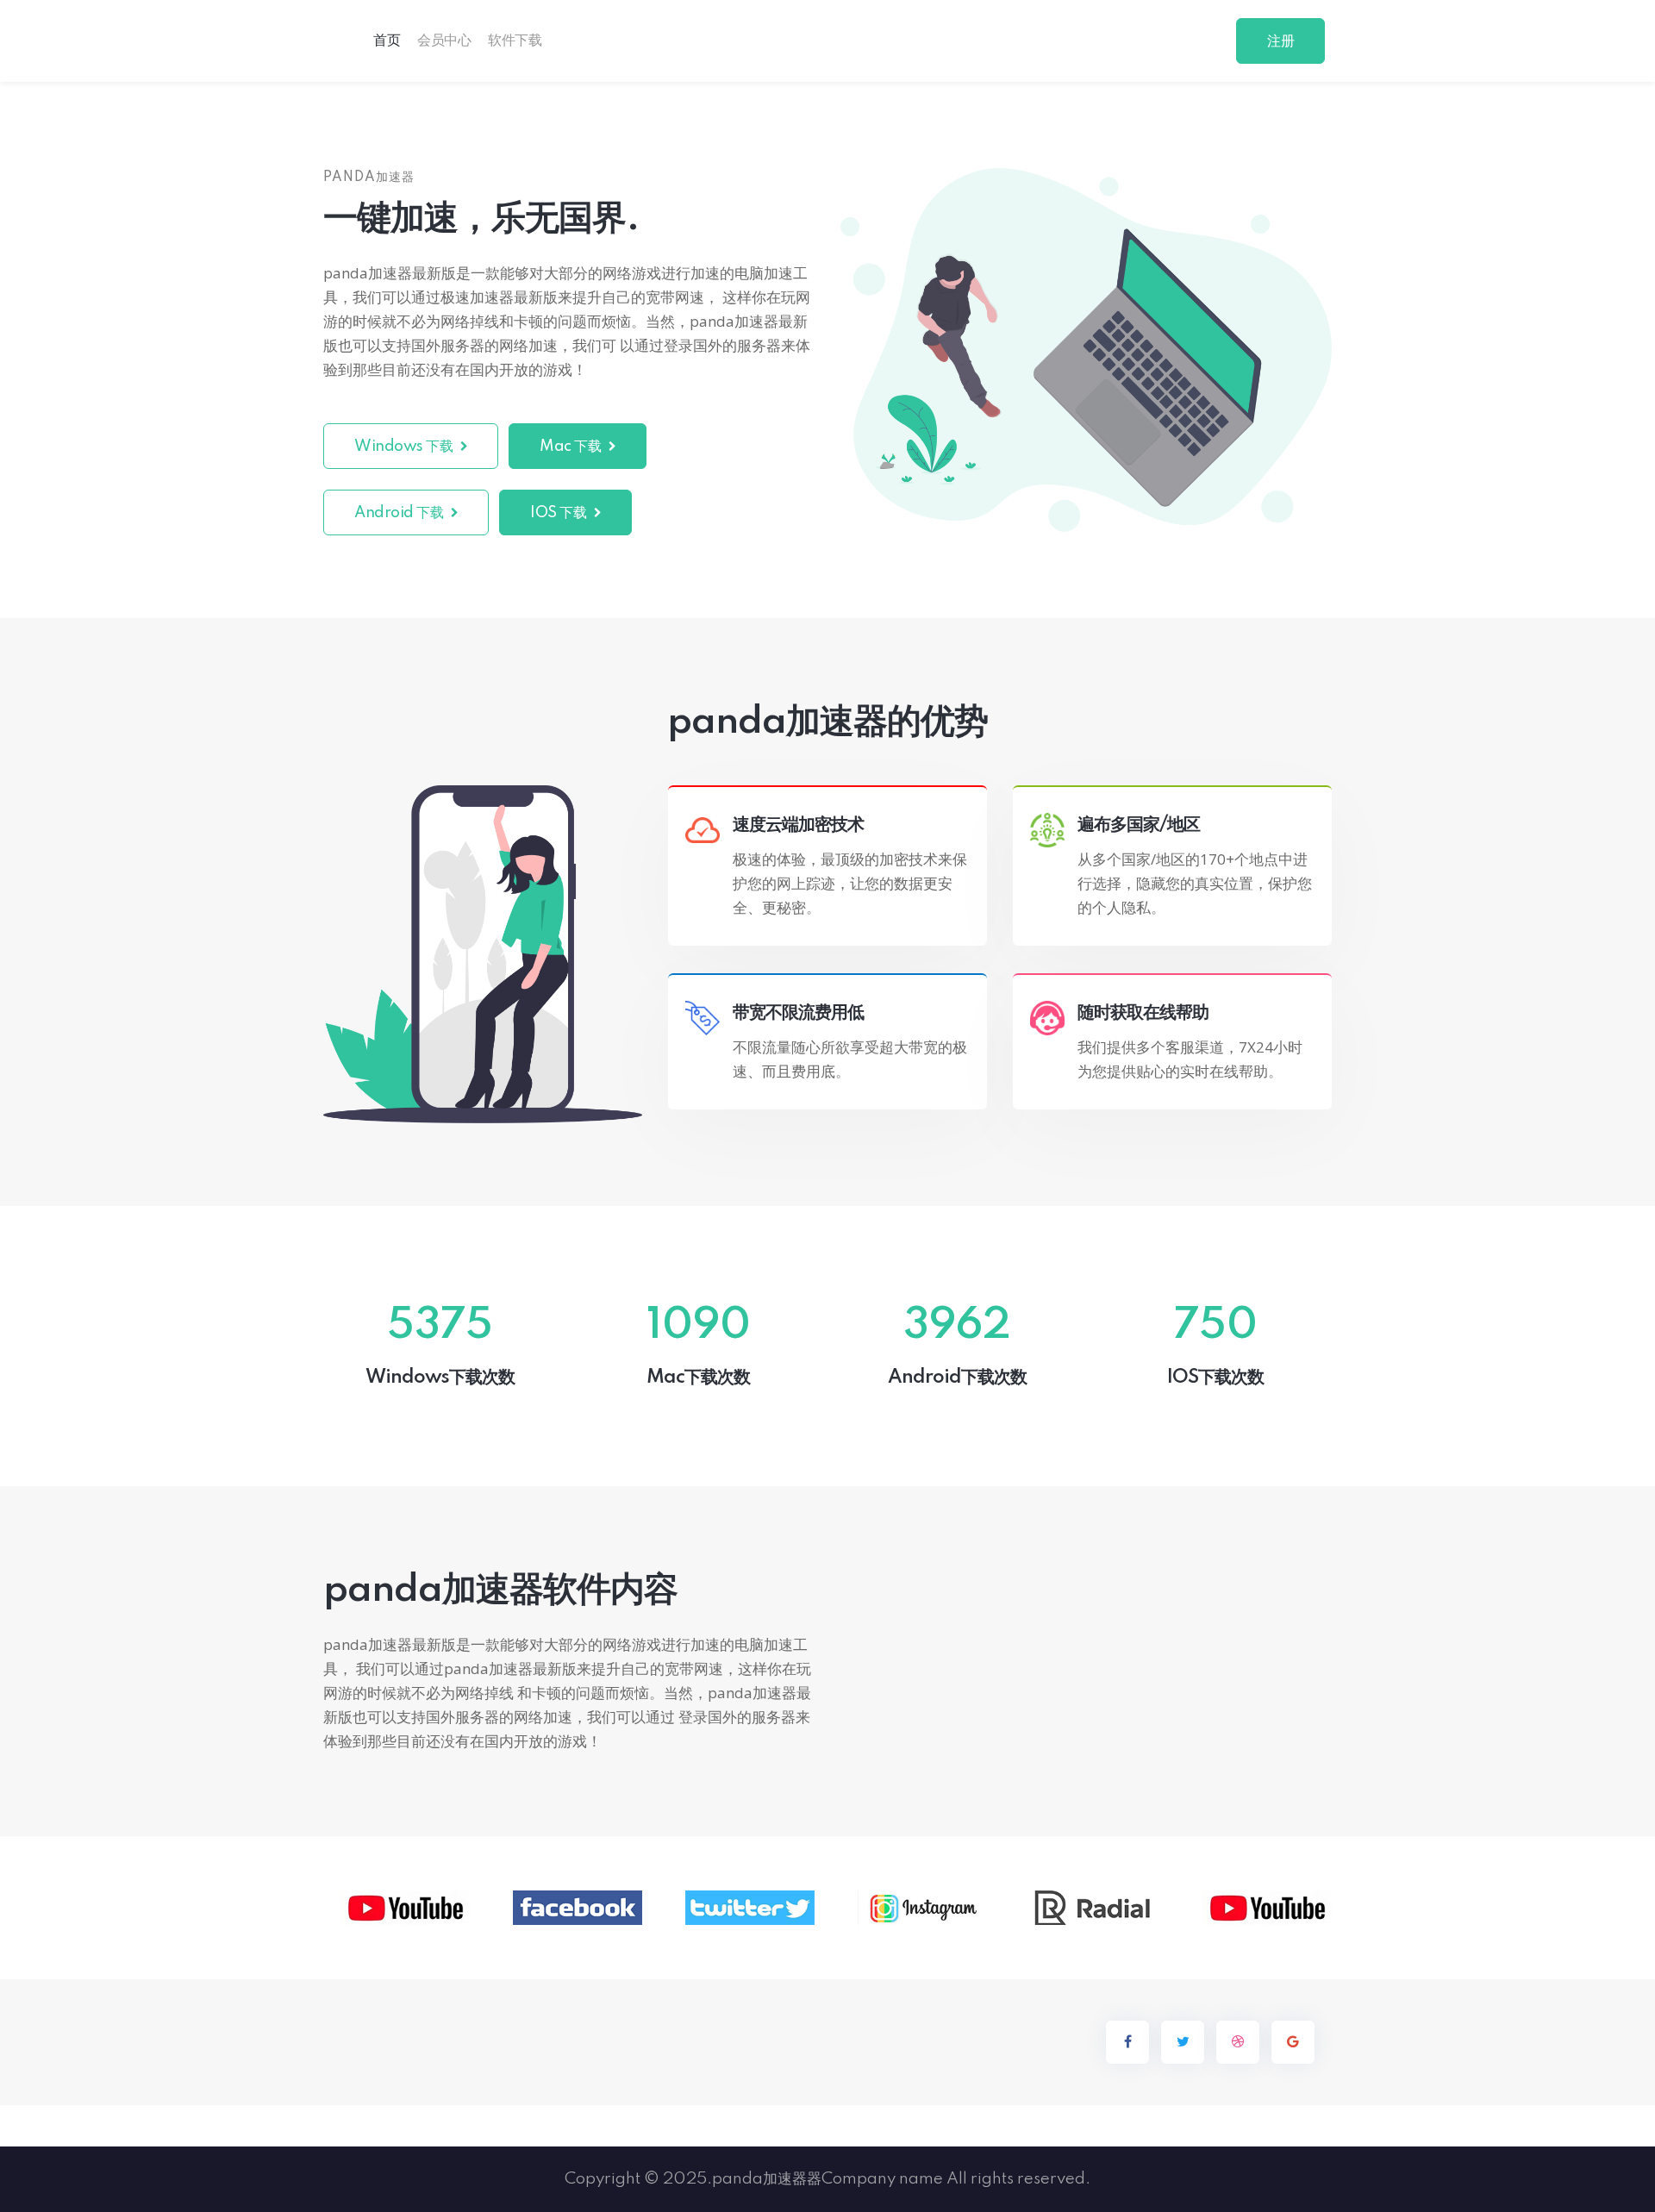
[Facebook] (1127, 2042)
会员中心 (444, 41)
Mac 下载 (572, 447)
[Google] (1293, 2042)
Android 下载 (400, 513)
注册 (1280, 41)
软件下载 (515, 41)
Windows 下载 (405, 447)
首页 (387, 41)
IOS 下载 (560, 513)
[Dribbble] (1238, 2042)
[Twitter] (1183, 2042)
